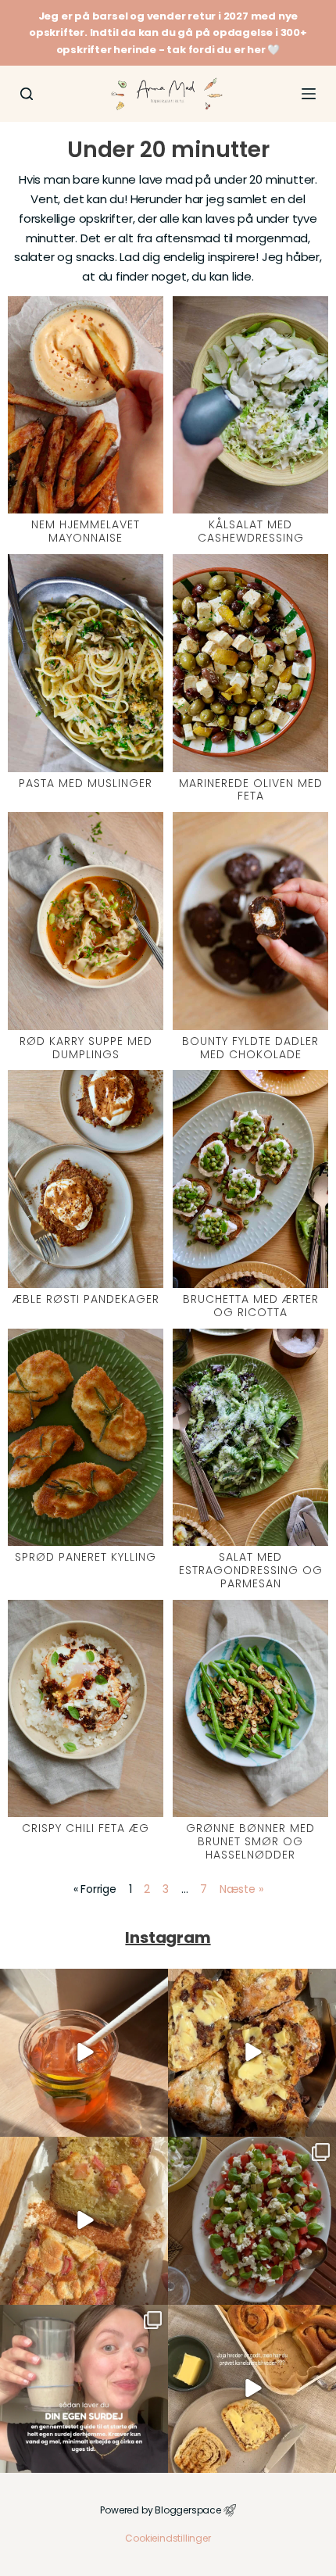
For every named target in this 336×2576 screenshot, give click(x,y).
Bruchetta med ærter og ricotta (251, 1306)
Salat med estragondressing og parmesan (251, 1570)
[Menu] (309, 94)
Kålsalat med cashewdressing (251, 531)
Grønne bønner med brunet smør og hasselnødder (250, 1841)
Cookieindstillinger (168, 2538)
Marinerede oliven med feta (251, 790)
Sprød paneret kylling (86, 1557)
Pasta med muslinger (86, 783)
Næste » (241, 1889)
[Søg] (27, 94)
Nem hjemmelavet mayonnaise (86, 531)
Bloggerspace (188, 2510)
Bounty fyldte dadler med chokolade (250, 1048)
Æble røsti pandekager (86, 1299)
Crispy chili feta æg (86, 1828)
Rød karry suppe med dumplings (86, 1048)
